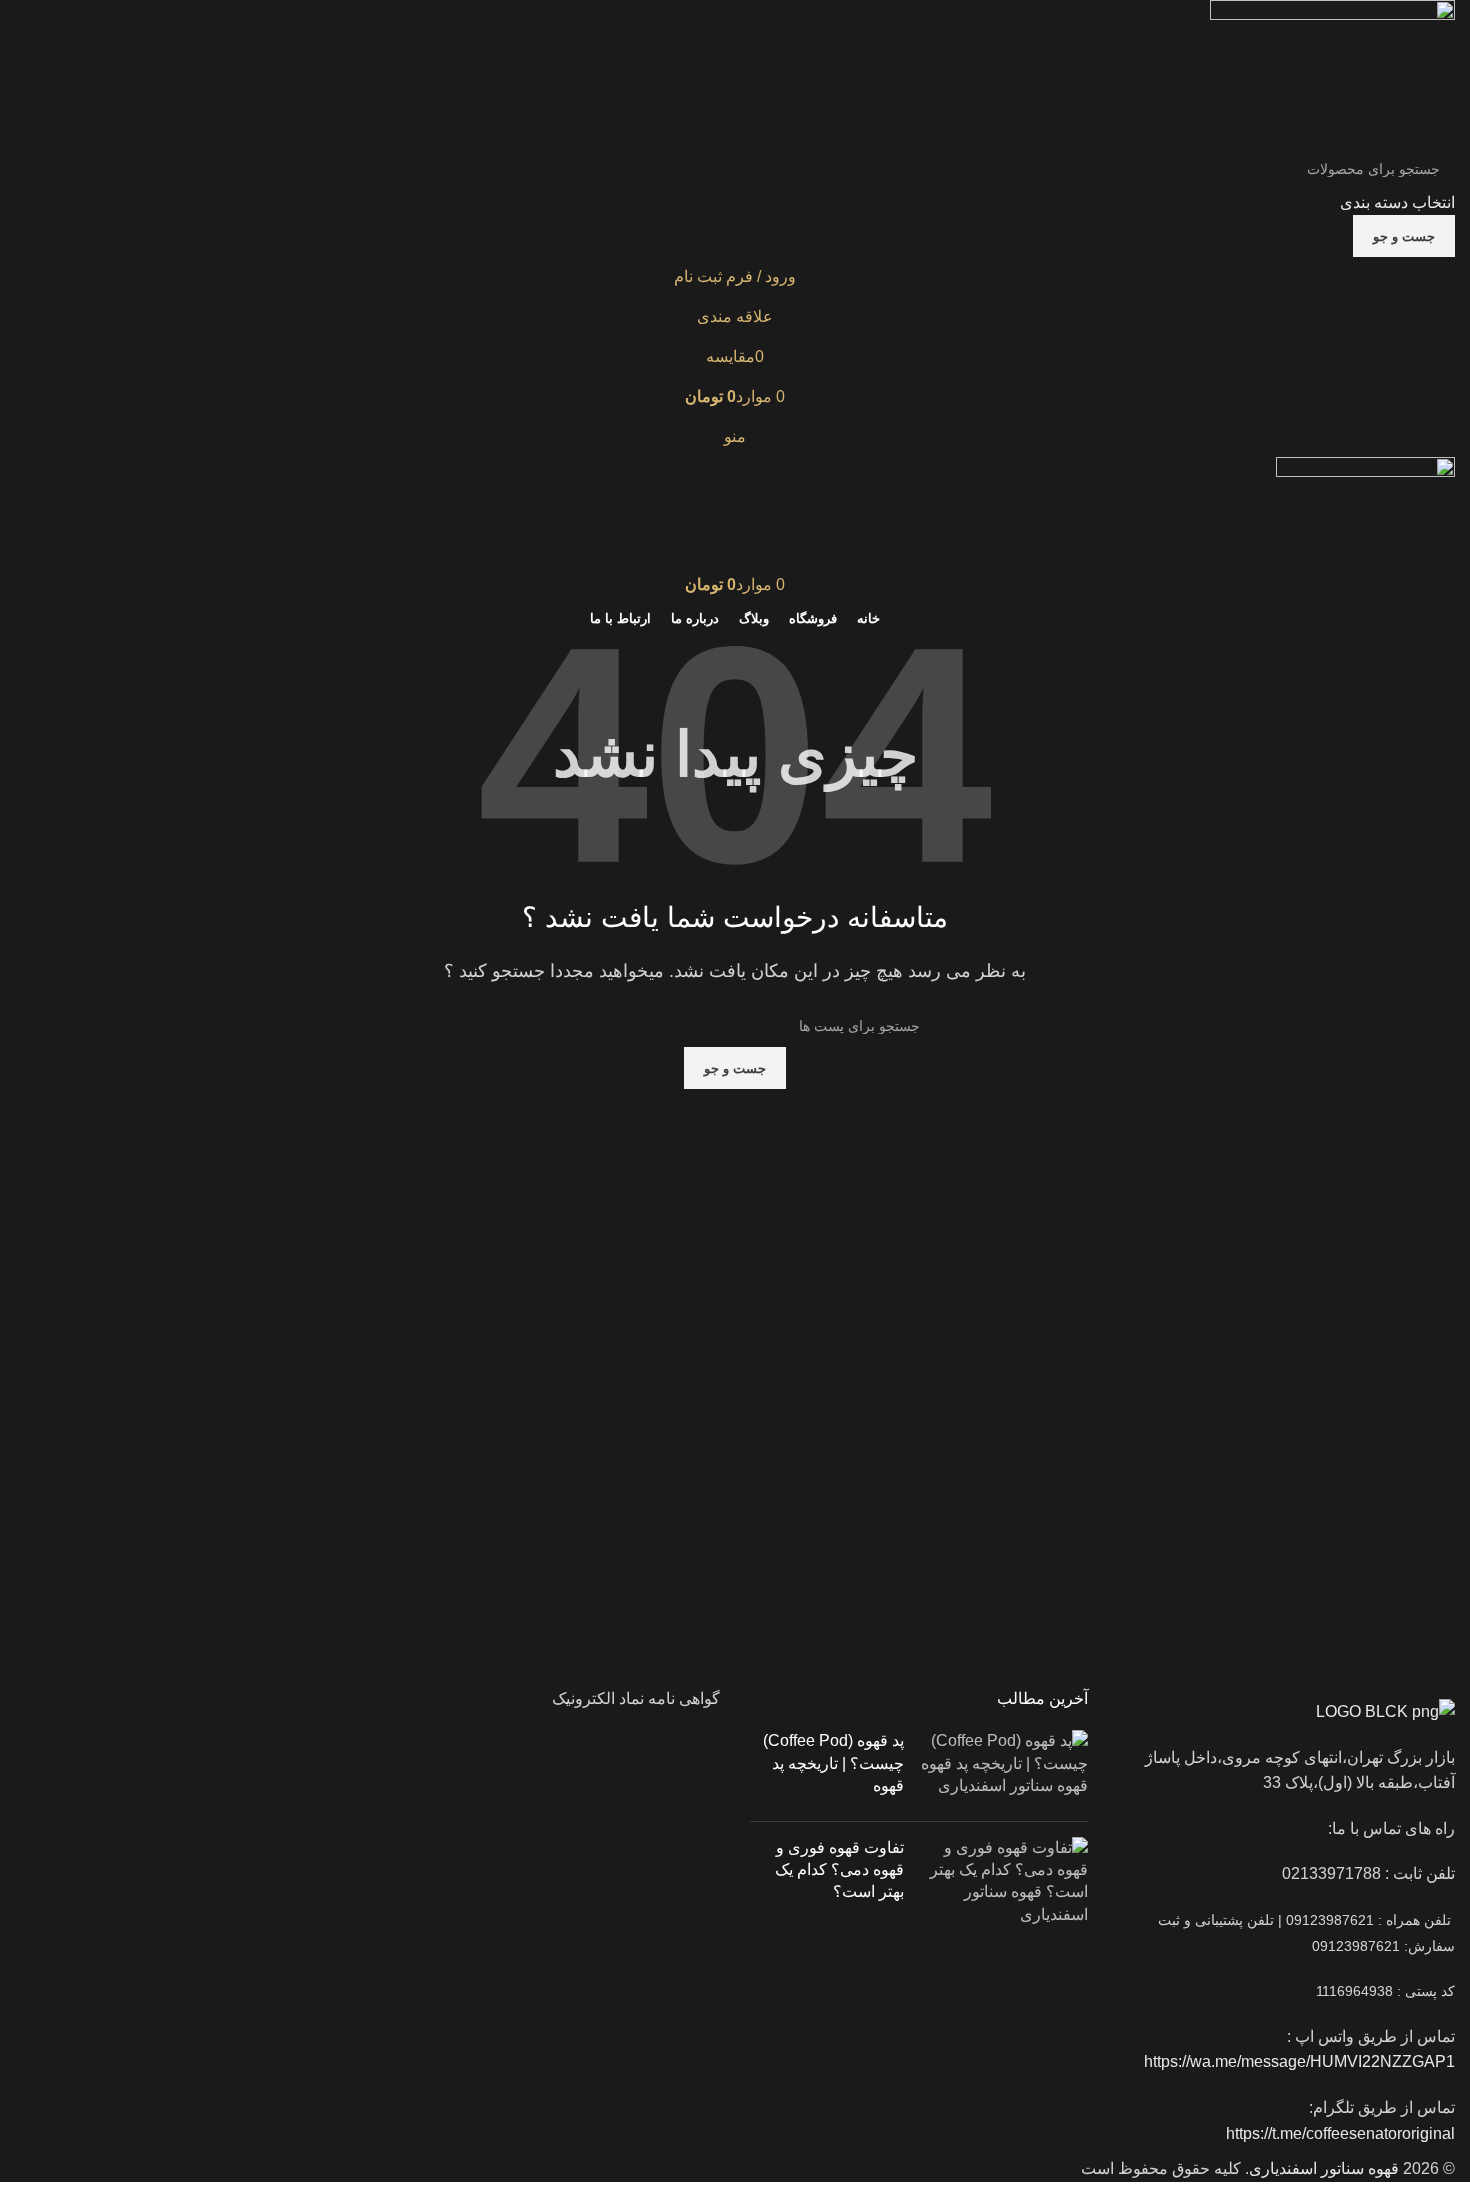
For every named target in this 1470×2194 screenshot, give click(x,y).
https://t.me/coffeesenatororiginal (1340, 2133)
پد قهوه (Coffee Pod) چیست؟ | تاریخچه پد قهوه (833, 1763)
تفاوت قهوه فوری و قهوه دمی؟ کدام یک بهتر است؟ (839, 1870)
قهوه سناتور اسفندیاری (1324, 2168)
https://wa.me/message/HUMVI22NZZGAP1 (1297, 2061)
